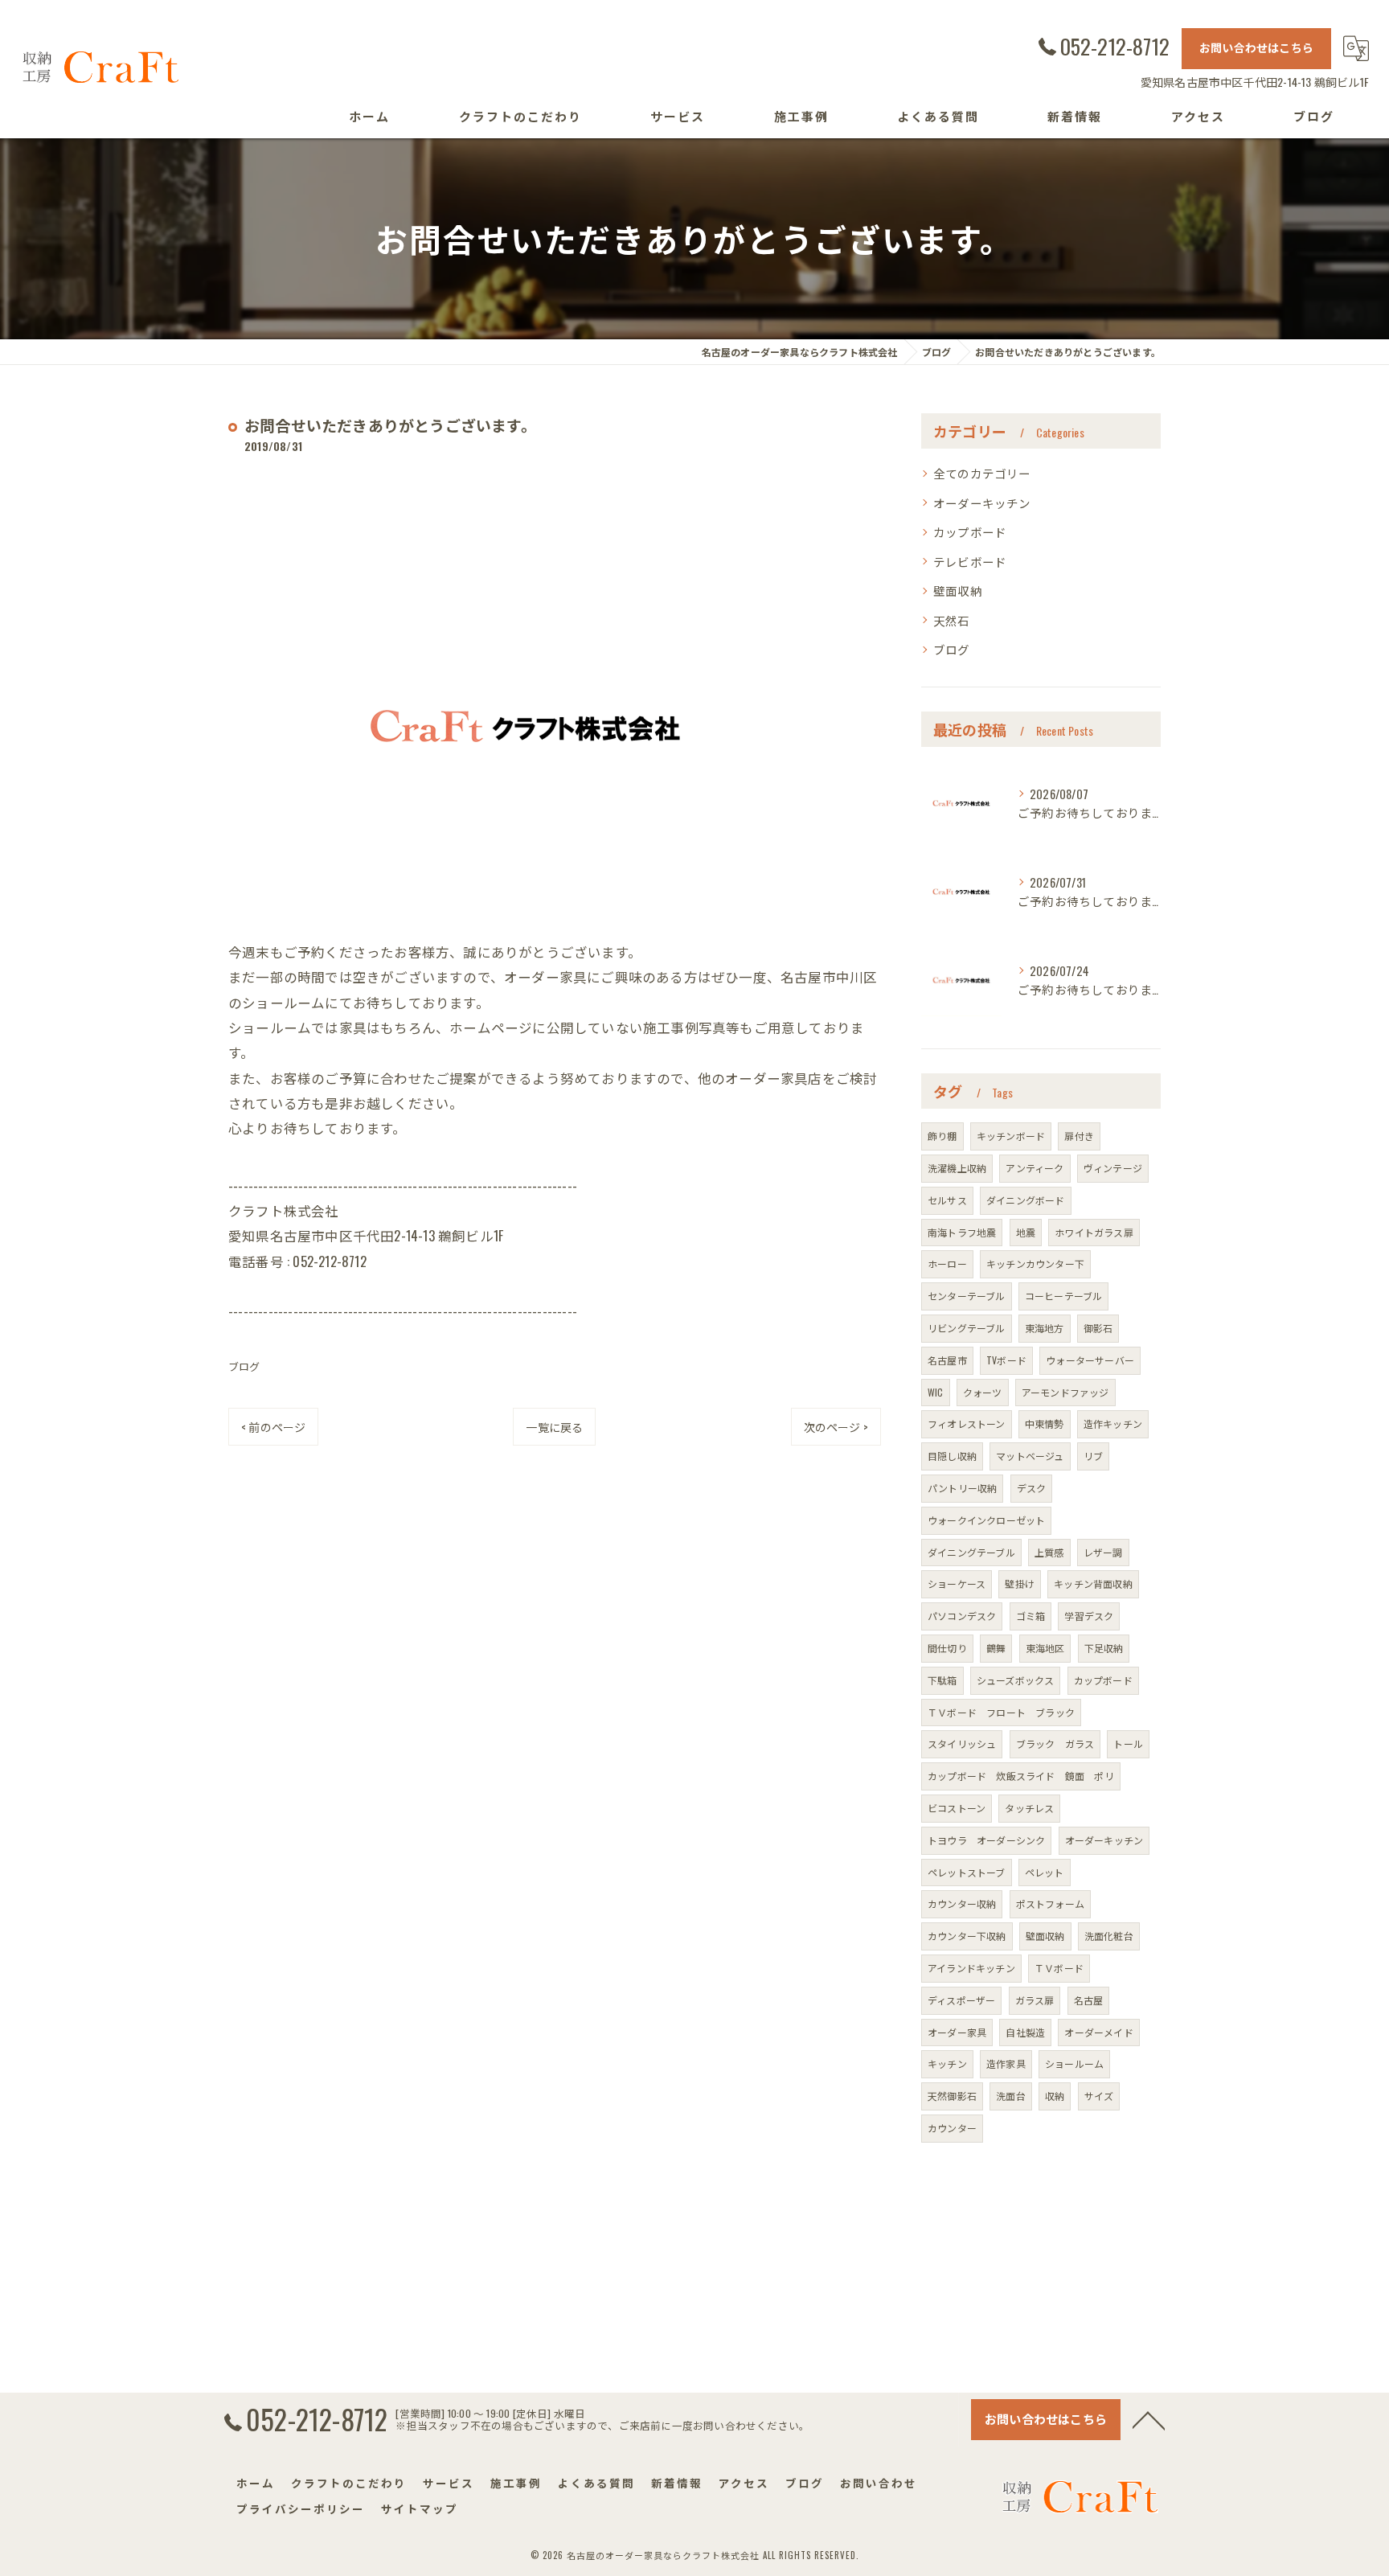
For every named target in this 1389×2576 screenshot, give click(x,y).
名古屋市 (947, 1360)
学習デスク (1089, 1616)
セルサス (947, 1200)
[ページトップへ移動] (1149, 2419)
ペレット (1045, 1872)
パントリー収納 (962, 1488)
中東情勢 (1045, 1423)
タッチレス (1029, 1808)
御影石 (1098, 1328)
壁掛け (1020, 1583)
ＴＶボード (1059, 1968)
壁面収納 (958, 591)
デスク (1032, 1488)
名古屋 (1089, 2000)
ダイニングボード (1026, 1200)
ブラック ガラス (1055, 1743)
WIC (936, 1392)
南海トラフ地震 (962, 1232)
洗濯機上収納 (957, 1168)
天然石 (952, 620)
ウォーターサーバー (1090, 1360)
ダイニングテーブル (971, 1552)
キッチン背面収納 (1093, 1583)
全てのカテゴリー (982, 473)
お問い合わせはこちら (1256, 47)
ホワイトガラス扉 (1094, 1232)
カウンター (952, 2128)
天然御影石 (952, 2096)
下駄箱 (942, 1680)
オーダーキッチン (982, 503)
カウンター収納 (962, 1903)
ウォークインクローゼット (986, 1520)
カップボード (970, 532)
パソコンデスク (962, 1616)
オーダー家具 (957, 2032)
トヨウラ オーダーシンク (986, 1840)
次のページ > (836, 1427)
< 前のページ (273, 1427)
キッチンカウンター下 (1035, 1263)
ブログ (244, 1366)
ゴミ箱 (1031, 1616)
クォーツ (983, 1392)
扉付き (1079, 1136)
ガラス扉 (1035, 2000)
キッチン (947, 2063)
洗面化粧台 (1109, 1936)
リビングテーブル (967, 1328)
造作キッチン (1113, 1423)
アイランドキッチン (971, 1968)
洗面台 (1011, 2096)
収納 (1055, 2096)
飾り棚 (942, 1136)
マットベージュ (1030, 1456)
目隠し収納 (952, 1456)
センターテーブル (967, 1296)
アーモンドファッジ (1065, 1392)
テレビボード (970, 562)
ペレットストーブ (967, 1872)
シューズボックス (1016, 1680)
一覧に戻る (554, 1427)
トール (1128, 1743)
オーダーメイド (1098, 2032)
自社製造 (1025, 2032)
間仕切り (947, 1648)
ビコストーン (957, 1808)
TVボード (1006, 1360)
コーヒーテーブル (1064, 1296)
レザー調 (1103, 1552)
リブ (1093, 1456)
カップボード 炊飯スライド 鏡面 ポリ (1021, 1776)
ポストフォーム (1050, 1903)
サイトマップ (420, 2508)
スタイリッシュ (962, 1743)
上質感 (1049, 1552)
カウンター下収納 (967, 1936)
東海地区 (1045, 1648)
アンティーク (1035, 1168)
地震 (1026, 1232)
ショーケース (957, 1583)
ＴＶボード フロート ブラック (1001, 1712)
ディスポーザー (961, 2000)
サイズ (1099, 2096)
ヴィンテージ (1113, 1168)
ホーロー (947, 1263)
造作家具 (1006, 2063)
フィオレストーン (967, 1423)
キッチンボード (1011, 1136)
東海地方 (1045, 1328)
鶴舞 (996, 1648)
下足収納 (1104, 1648)
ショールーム (1074, 2063)
